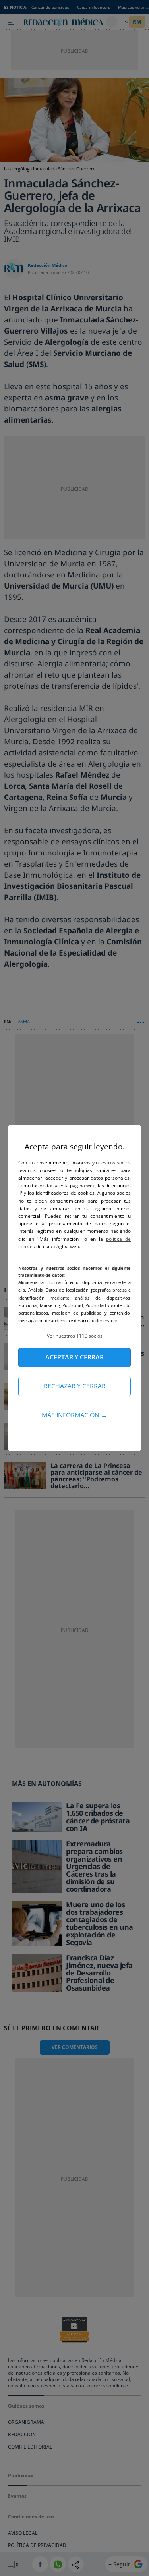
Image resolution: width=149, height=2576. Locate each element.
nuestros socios (113, 1163)
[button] (74, 1336)
